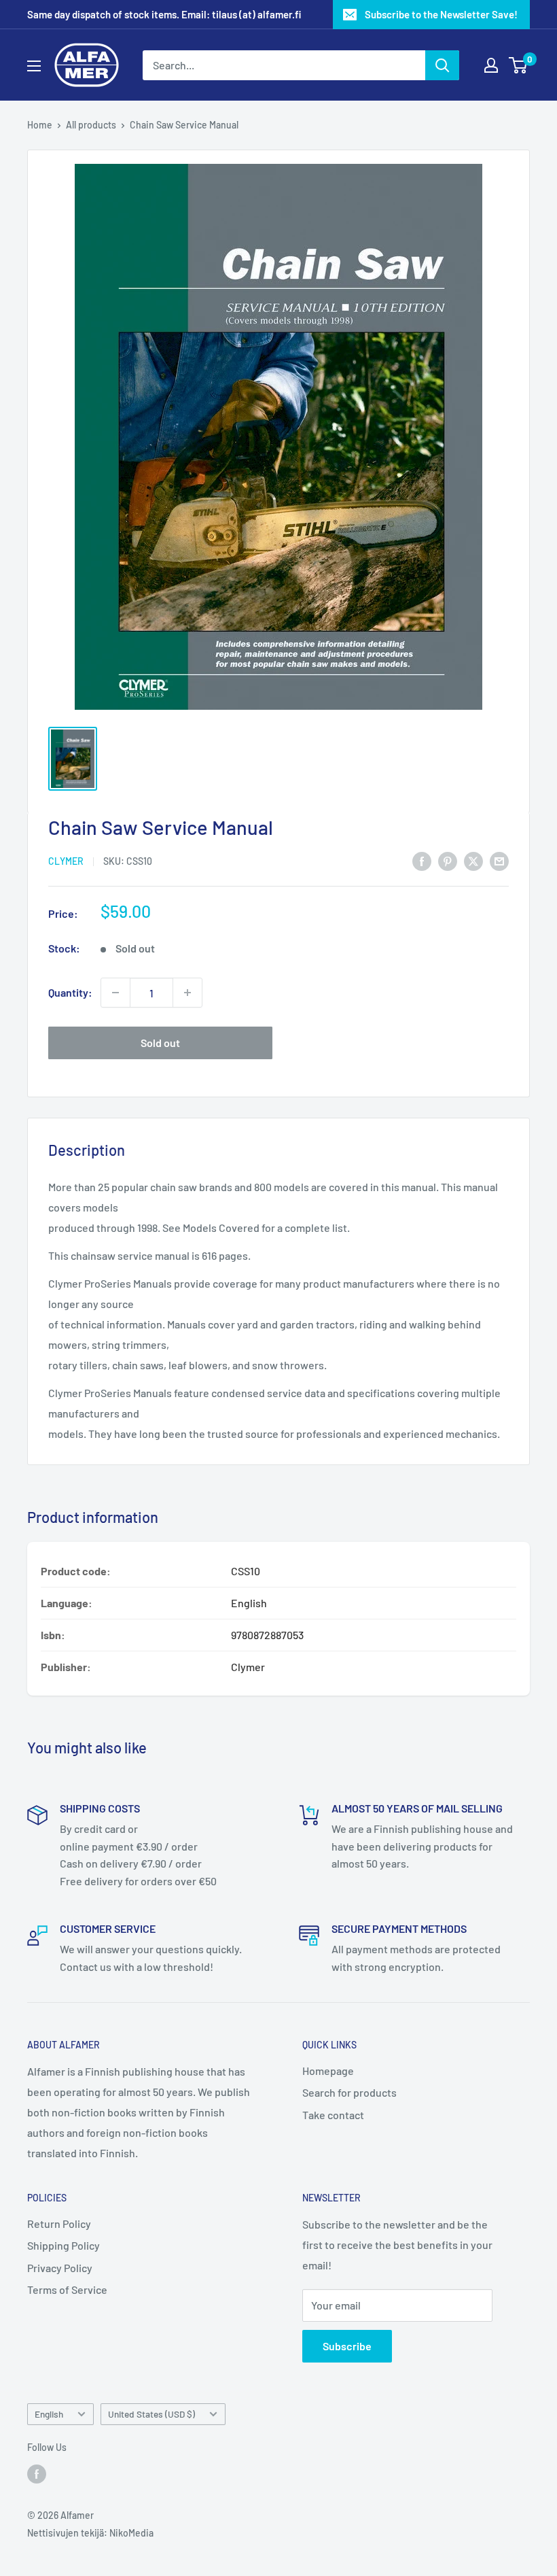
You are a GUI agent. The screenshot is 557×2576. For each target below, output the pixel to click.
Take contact (333, 2115)
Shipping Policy (64, 2245)
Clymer (66, 861)
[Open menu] (34, 66)
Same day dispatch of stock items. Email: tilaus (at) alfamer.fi (164, 14)
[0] (519, 65)
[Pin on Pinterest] (448, 860)
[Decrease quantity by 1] (115, 993)
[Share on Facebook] (422, 860)
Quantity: (70, 992)
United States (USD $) (151, 2414)
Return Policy (59, 2223)
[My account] (491, 65)
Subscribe (347, 2346)
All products (91, 125)
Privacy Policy (60, 2268)
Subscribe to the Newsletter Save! (441, 14)
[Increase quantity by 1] (187, 993)
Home (40, 125)
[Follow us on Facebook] (37, 2473)
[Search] (442, 65)
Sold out (160, 1043)
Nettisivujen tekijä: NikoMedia (90, 2533)
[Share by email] (499, 860)
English (49, 2414)
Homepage (328, 2071)
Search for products (349, 2092)
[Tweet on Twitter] (473, 860)
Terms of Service (67, 2289)
